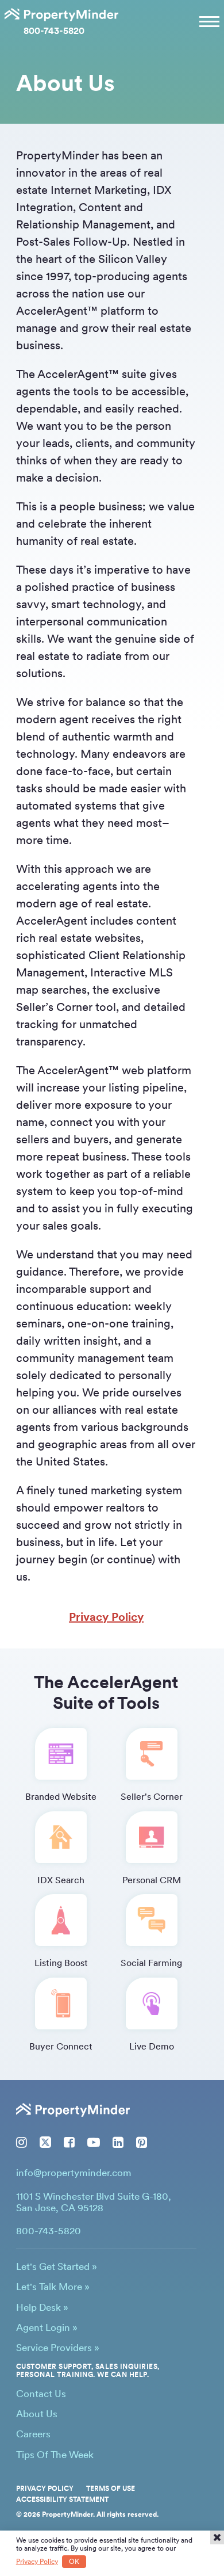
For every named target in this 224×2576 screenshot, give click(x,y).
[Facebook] (69, 2142)
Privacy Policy (106, 1617)
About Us (37, 2414)
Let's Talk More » (53, 2287)
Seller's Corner (152, 1797)
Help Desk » (42, 2307)
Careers (33, 2434)
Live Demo (152, 2046)
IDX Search (61, 1880)
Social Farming (151, 1963)
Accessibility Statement (62, 2499)
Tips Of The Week (55, 2455)
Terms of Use (111, 2489)
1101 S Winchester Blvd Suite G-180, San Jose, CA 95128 (94, 2202)
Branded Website (61, 1797)
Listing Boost (61, 1963)
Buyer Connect (61, 2046)
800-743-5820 (54, 31)
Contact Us (41, 2394)
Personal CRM (152, 1880)
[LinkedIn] (118, 2142)
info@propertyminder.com (74, 2173)
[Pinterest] (142, 2142)
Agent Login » (47, 2327)
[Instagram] (22, 2142)
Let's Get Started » (57, 2266)
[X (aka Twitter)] (45, 2142)
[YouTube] (94, 2142)
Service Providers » (58, 2348)
